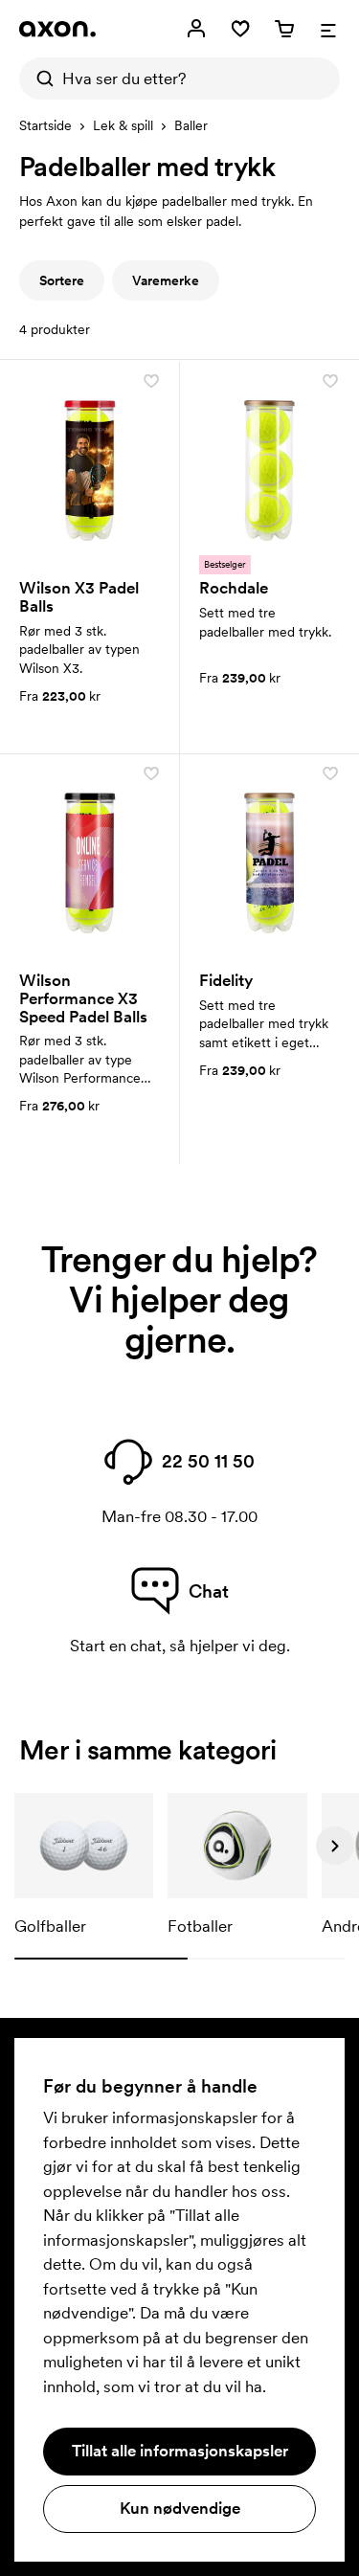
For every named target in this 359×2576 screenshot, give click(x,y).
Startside (45, 125)
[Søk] (40, 78)
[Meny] (328, 29)
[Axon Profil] (57, 29)
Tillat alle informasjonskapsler (180, 2451)
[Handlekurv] (284, 29)
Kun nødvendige (180, 2508)
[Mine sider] (196, 29)
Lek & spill (123, 125)
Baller (191, 125)
